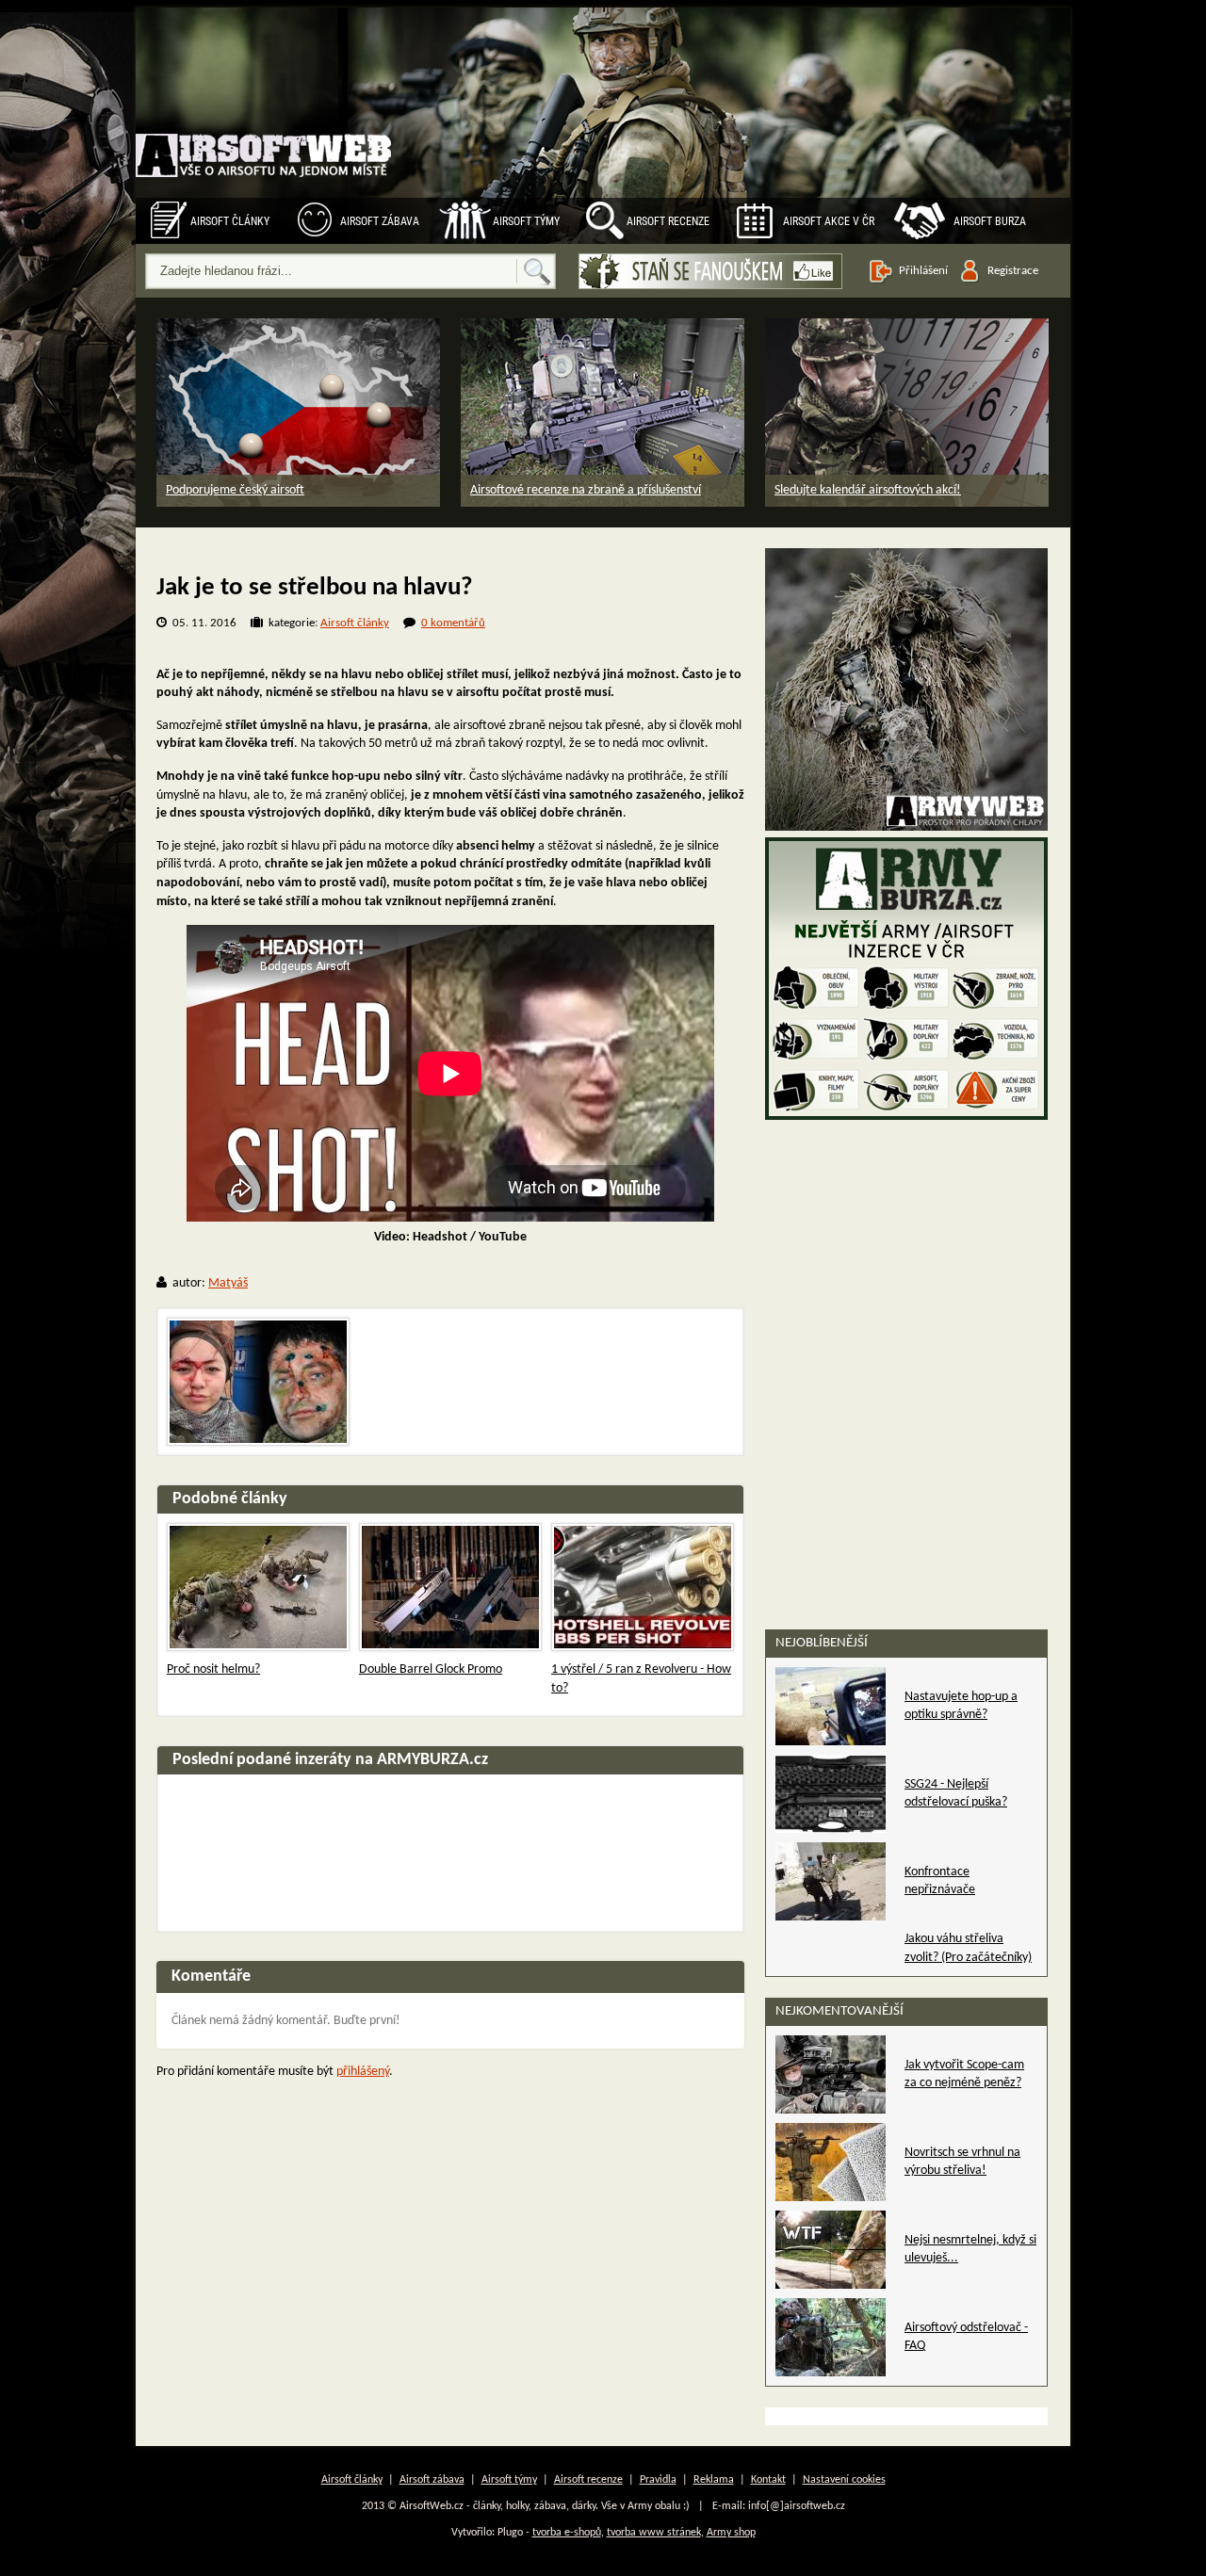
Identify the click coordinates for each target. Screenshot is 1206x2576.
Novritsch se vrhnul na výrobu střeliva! (962, 2162)
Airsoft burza (990, 221)
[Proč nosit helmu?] (258, 1587)
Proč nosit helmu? (213, 1669)
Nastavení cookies (844, 2480)
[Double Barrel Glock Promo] (450, 1587)
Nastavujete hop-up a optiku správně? (961, 1706)
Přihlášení (923, 271)
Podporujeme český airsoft (235, 490)
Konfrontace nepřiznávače (940, 1881)
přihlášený (363, 2072)
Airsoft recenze (668, 221)
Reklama (714, 2480)
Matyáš (228, 1283)
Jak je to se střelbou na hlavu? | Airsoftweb (265, 136)
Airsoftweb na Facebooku (710, 271)
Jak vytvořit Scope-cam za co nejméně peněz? (964, 2074)
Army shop (731, 2533)
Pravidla (658, 2480)
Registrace (1013, 271)
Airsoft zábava (380, 221)
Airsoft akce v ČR (829, 221)
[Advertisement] (906, 1243)
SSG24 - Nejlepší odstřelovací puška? (956, 1794)
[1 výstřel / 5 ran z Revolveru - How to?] (643, 1587)
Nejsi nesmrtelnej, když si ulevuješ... (970, 2250)
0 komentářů (453, 623)
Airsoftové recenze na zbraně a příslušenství (586, 490)
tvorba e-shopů (567, 2533)
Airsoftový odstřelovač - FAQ (966, 2337)
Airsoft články (230, 221)
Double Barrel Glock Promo (431, 1669)
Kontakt (768, 2480)
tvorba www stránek (654, 2533)
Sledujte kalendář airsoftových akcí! (868, 490)
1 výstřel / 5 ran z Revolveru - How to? (641, 1679)
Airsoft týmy (526, 221)
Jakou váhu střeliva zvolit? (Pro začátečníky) (968, 1948)
